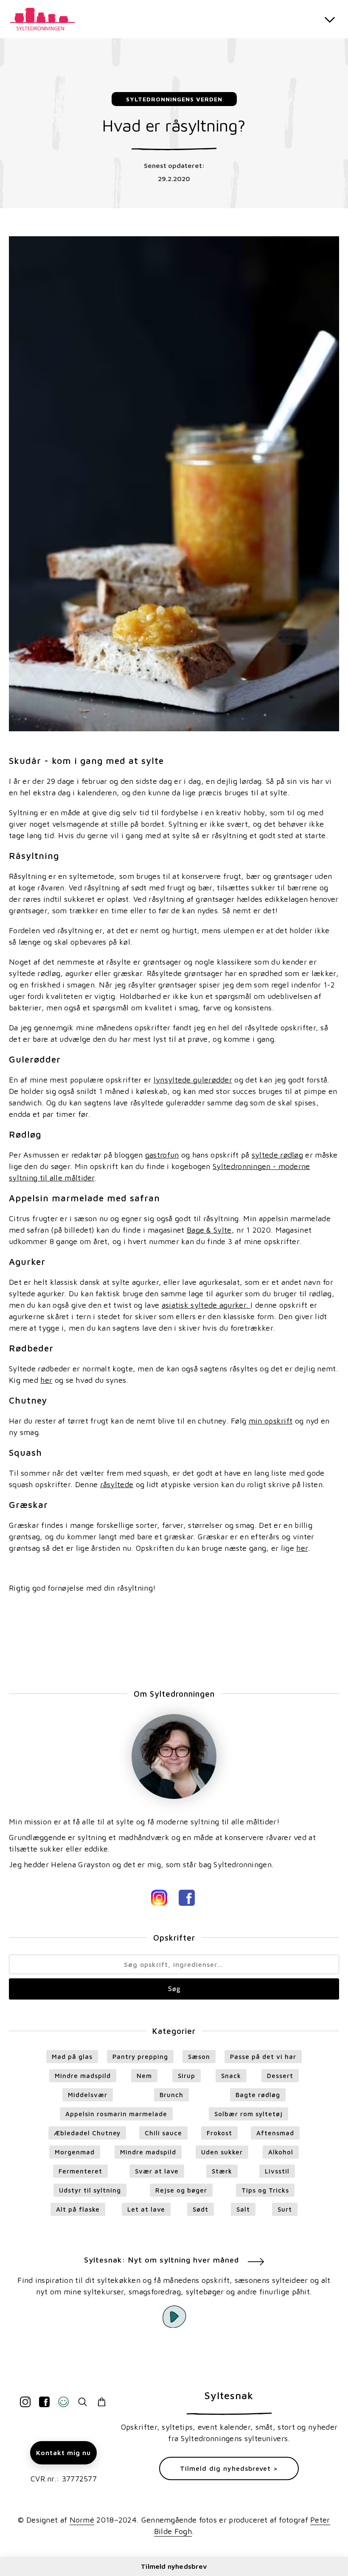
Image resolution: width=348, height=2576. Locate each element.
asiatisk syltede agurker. (206, 1305)
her (46, 1380)
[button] (330, 19)
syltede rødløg (277, 1155)
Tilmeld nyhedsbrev (174, 2566)
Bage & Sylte (209, 1230)
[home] (45, 18)
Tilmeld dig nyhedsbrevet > (229, 2468)
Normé (82, 2520)
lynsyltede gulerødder (193, 1080)
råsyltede (117, 1484)
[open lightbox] (174, 2316)
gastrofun (162, 1155)
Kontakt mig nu (63, 2453)
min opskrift (271, 1421)
